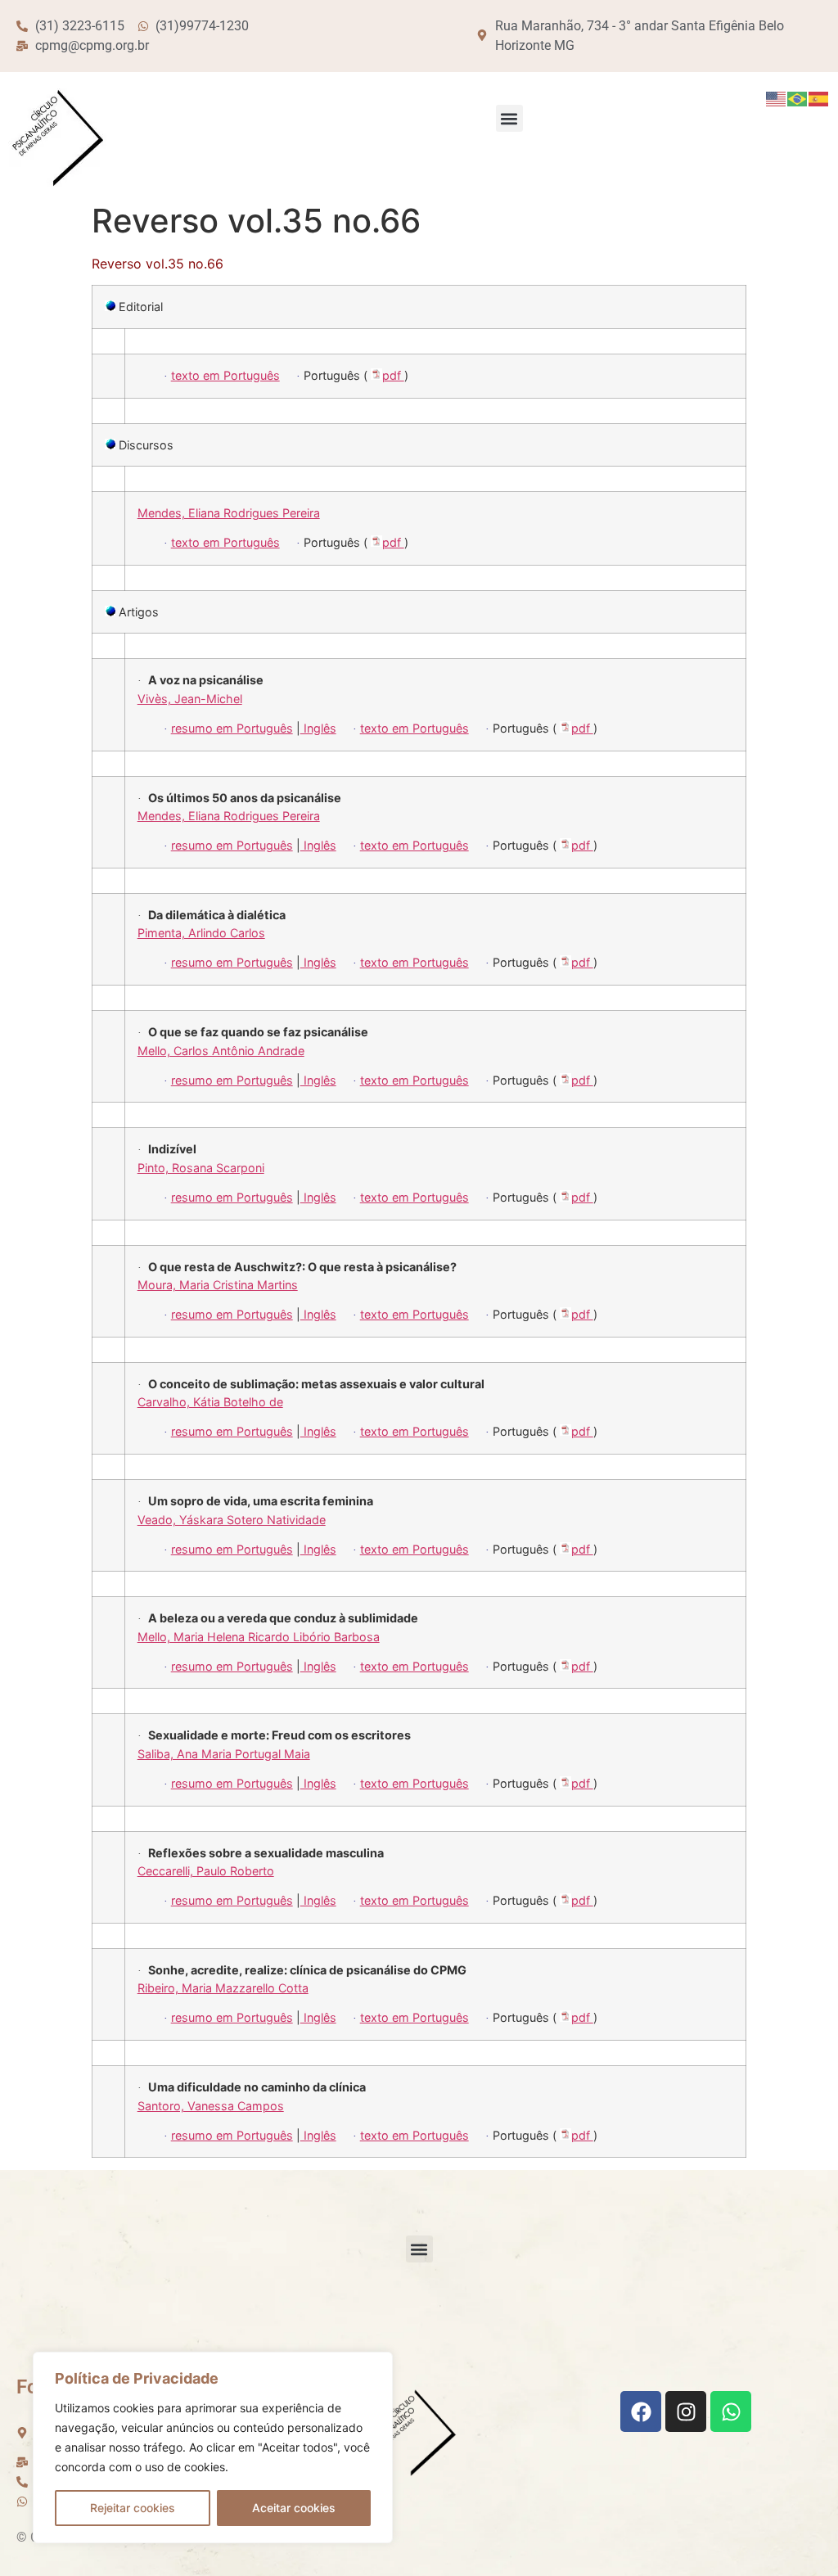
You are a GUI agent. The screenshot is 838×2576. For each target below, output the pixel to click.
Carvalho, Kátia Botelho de (210, 1402)
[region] (213, 2447)
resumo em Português (232, 728)
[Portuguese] (798, 98)
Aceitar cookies (294, 2508)
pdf (393, 375)
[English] (777, 98)
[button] (509, 118)
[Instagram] (686, 2411)
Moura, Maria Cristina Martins (218, 1285)
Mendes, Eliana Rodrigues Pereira (229, 513)
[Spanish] (819, 98)
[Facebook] (641, 2411)
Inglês (318, 728)
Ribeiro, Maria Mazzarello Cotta (223, 1988)
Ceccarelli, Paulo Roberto (206, 1871)
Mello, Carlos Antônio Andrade (221, 1051)
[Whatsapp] (731, 2411)
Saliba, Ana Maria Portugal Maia (224, 1754)
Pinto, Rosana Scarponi (201, 1168)
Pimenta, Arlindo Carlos (201, 933)
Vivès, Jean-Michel (190, 699)
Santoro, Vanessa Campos (211, 2106)
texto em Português (225, 375)
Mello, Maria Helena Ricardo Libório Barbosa (259, 1637)
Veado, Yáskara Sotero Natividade (232, 1520)
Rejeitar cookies (133, 2508)
